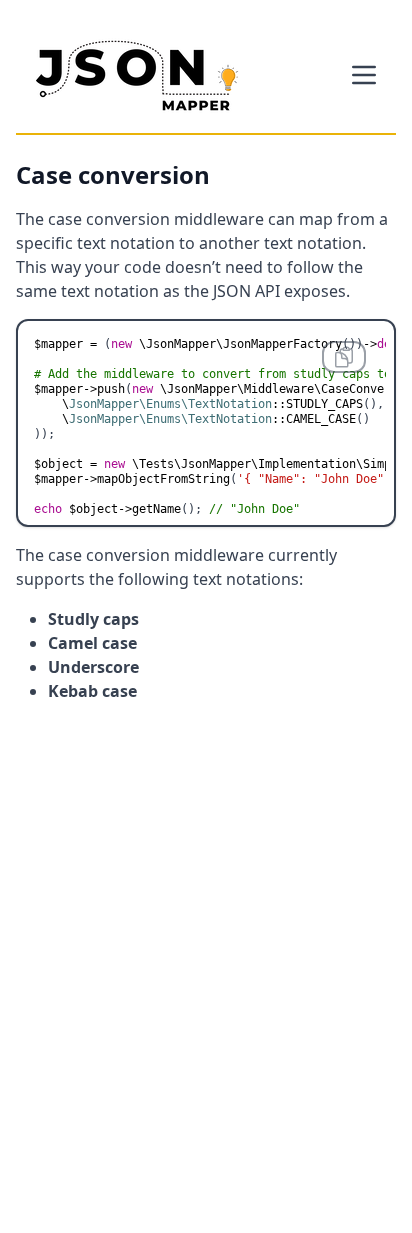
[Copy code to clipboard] (344, 357)
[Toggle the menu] (364, 75)
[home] (137, 74)
